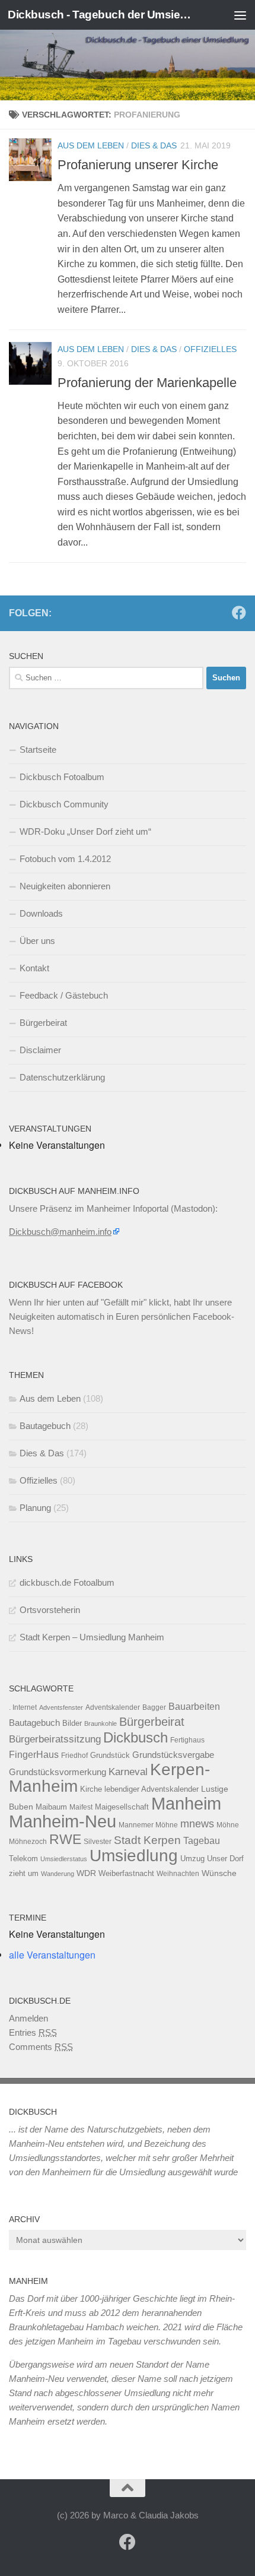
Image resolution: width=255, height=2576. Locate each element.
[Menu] (240, 15)
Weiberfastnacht (126, 1873)
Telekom (23, 1859)
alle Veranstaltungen (52, 1955)
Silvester (98, 1842)
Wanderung (58, 1874)
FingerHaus (34, 1754)
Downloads (41, 913)
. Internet (23, 1707)
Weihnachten (178, 1874)
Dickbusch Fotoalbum (62, 777)
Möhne (228, 1825)
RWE (65, 1839)
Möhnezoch (28, 1842)
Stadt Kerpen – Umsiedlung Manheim (92, 1637)
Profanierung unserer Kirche (138, 165)
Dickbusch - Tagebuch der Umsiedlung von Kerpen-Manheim (100, 15)
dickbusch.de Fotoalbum (67, 1582)
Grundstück (110, 1755)
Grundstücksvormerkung (58, 1772)
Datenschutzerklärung (62, 1077)
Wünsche (219, 1873)
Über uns (37, 941)
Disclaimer (40, 1050)
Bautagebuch (45, 1426)
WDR (86, 1873)
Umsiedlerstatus (64, 1859)
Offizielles (210, 349)
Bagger (154, 1707)
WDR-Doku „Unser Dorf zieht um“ (85, 831)
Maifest (81, 1807)
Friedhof (74, 1756)
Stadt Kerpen (147, 1840)
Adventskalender (113, 1707)
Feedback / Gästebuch (64, 995)
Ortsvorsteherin (50, 1610)
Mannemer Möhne (148, 1825)
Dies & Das (154, 145)
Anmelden (28, 2018)
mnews (197, 1824)
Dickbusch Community (64, 804)
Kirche (91, 1789)
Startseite (38, 750)
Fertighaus (187, 1740)
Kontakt (34, 968)
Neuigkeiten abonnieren (65, 886)
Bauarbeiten (194, 1706)
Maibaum (51, 1807)
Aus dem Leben (91, 145)
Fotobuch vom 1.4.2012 (65, 859)
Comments (41, 2047)
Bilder (72, 1723)
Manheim (186, 1803)
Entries (33, 2032)
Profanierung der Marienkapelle (147, 383)
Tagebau (202, 1840)
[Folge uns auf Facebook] (239, 613)
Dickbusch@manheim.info (60, 1232)
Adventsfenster (61, 1707)
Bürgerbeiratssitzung (55, 1739)
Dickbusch (136, 1737)
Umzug (192, 1859)
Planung (35, 1508)
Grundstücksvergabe (173, 1755)
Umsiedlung (134, 1856)
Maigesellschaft (122, 1807)
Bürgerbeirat (43, 1023)
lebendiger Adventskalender (152, 1789)
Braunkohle (101, 1723)
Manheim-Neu (63, 1821)
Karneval (128, 1772)
